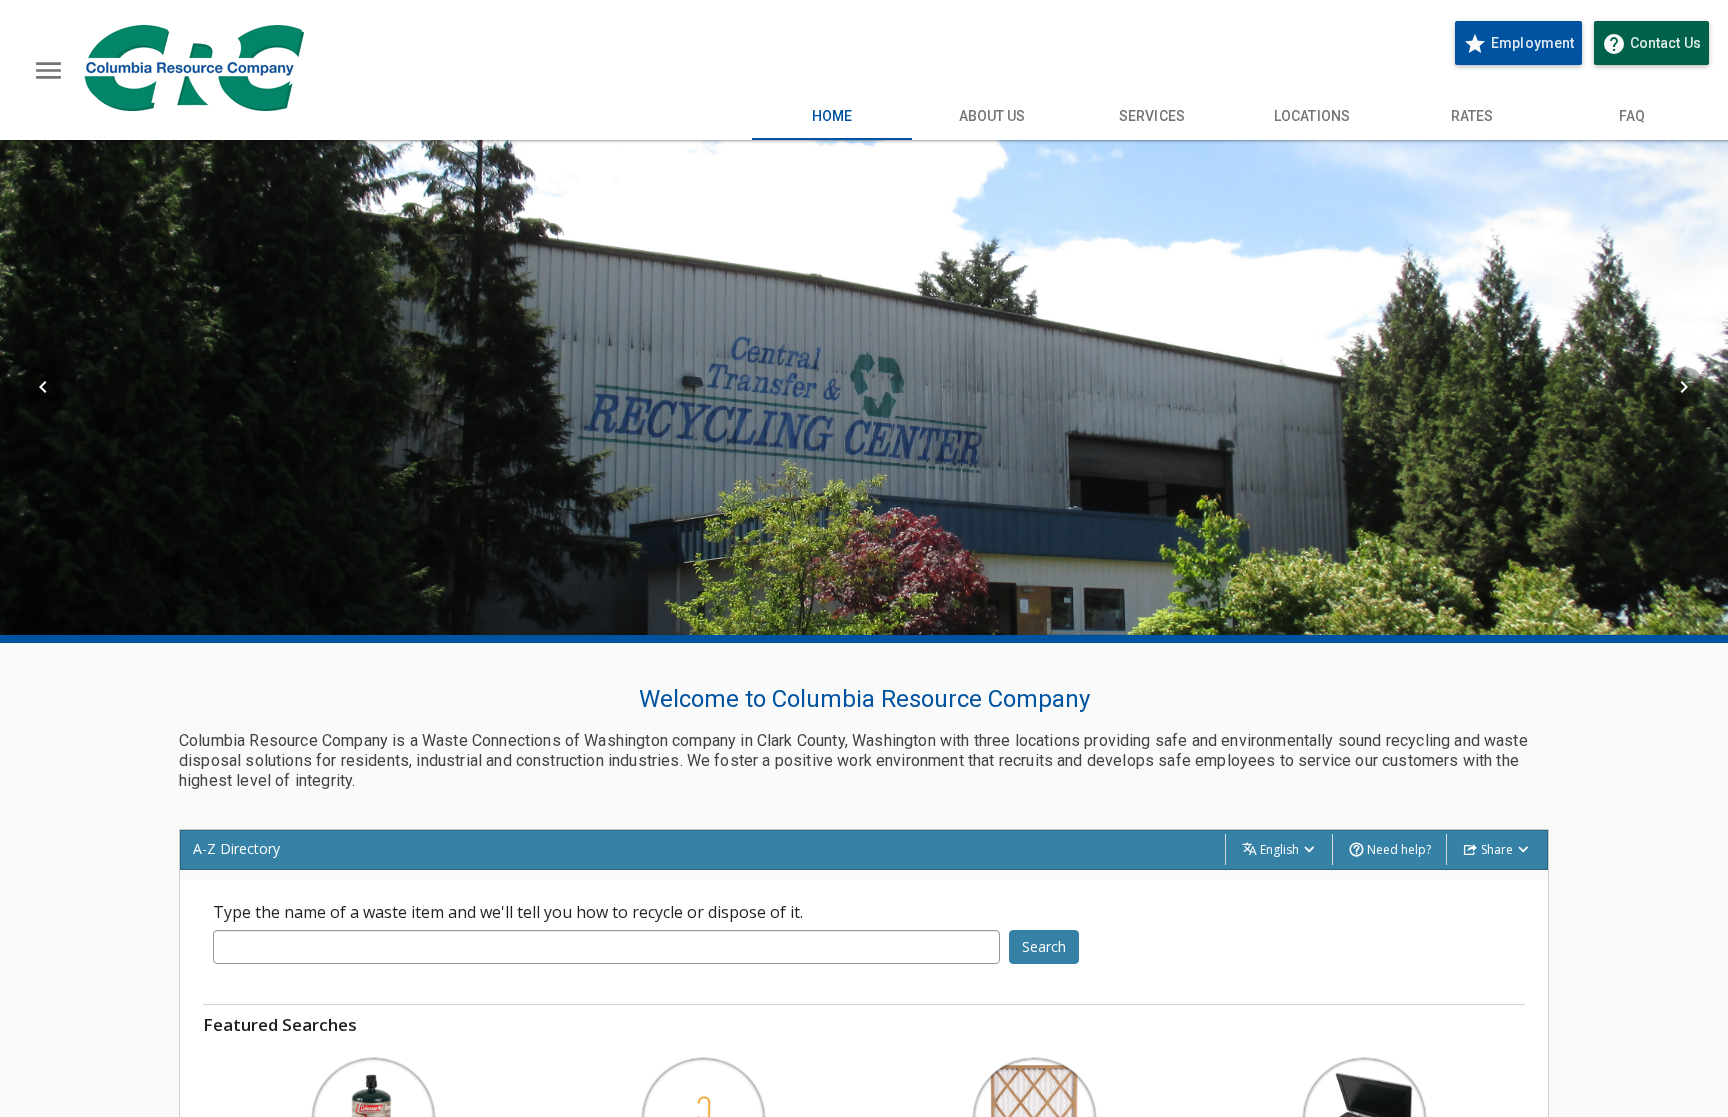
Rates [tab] (1472, 116)
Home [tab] (832, 116)
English (1279, 849)
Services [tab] (1152, 116)
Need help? (1397, 849)
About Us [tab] (992, 116)
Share (1497, 849)
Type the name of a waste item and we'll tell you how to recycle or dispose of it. (508, 912)
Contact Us (1655, 44)
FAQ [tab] (1632, 116)
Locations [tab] (1312, 116)
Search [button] (1044, 946)
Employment (1518, 44)
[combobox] (606, 947)
